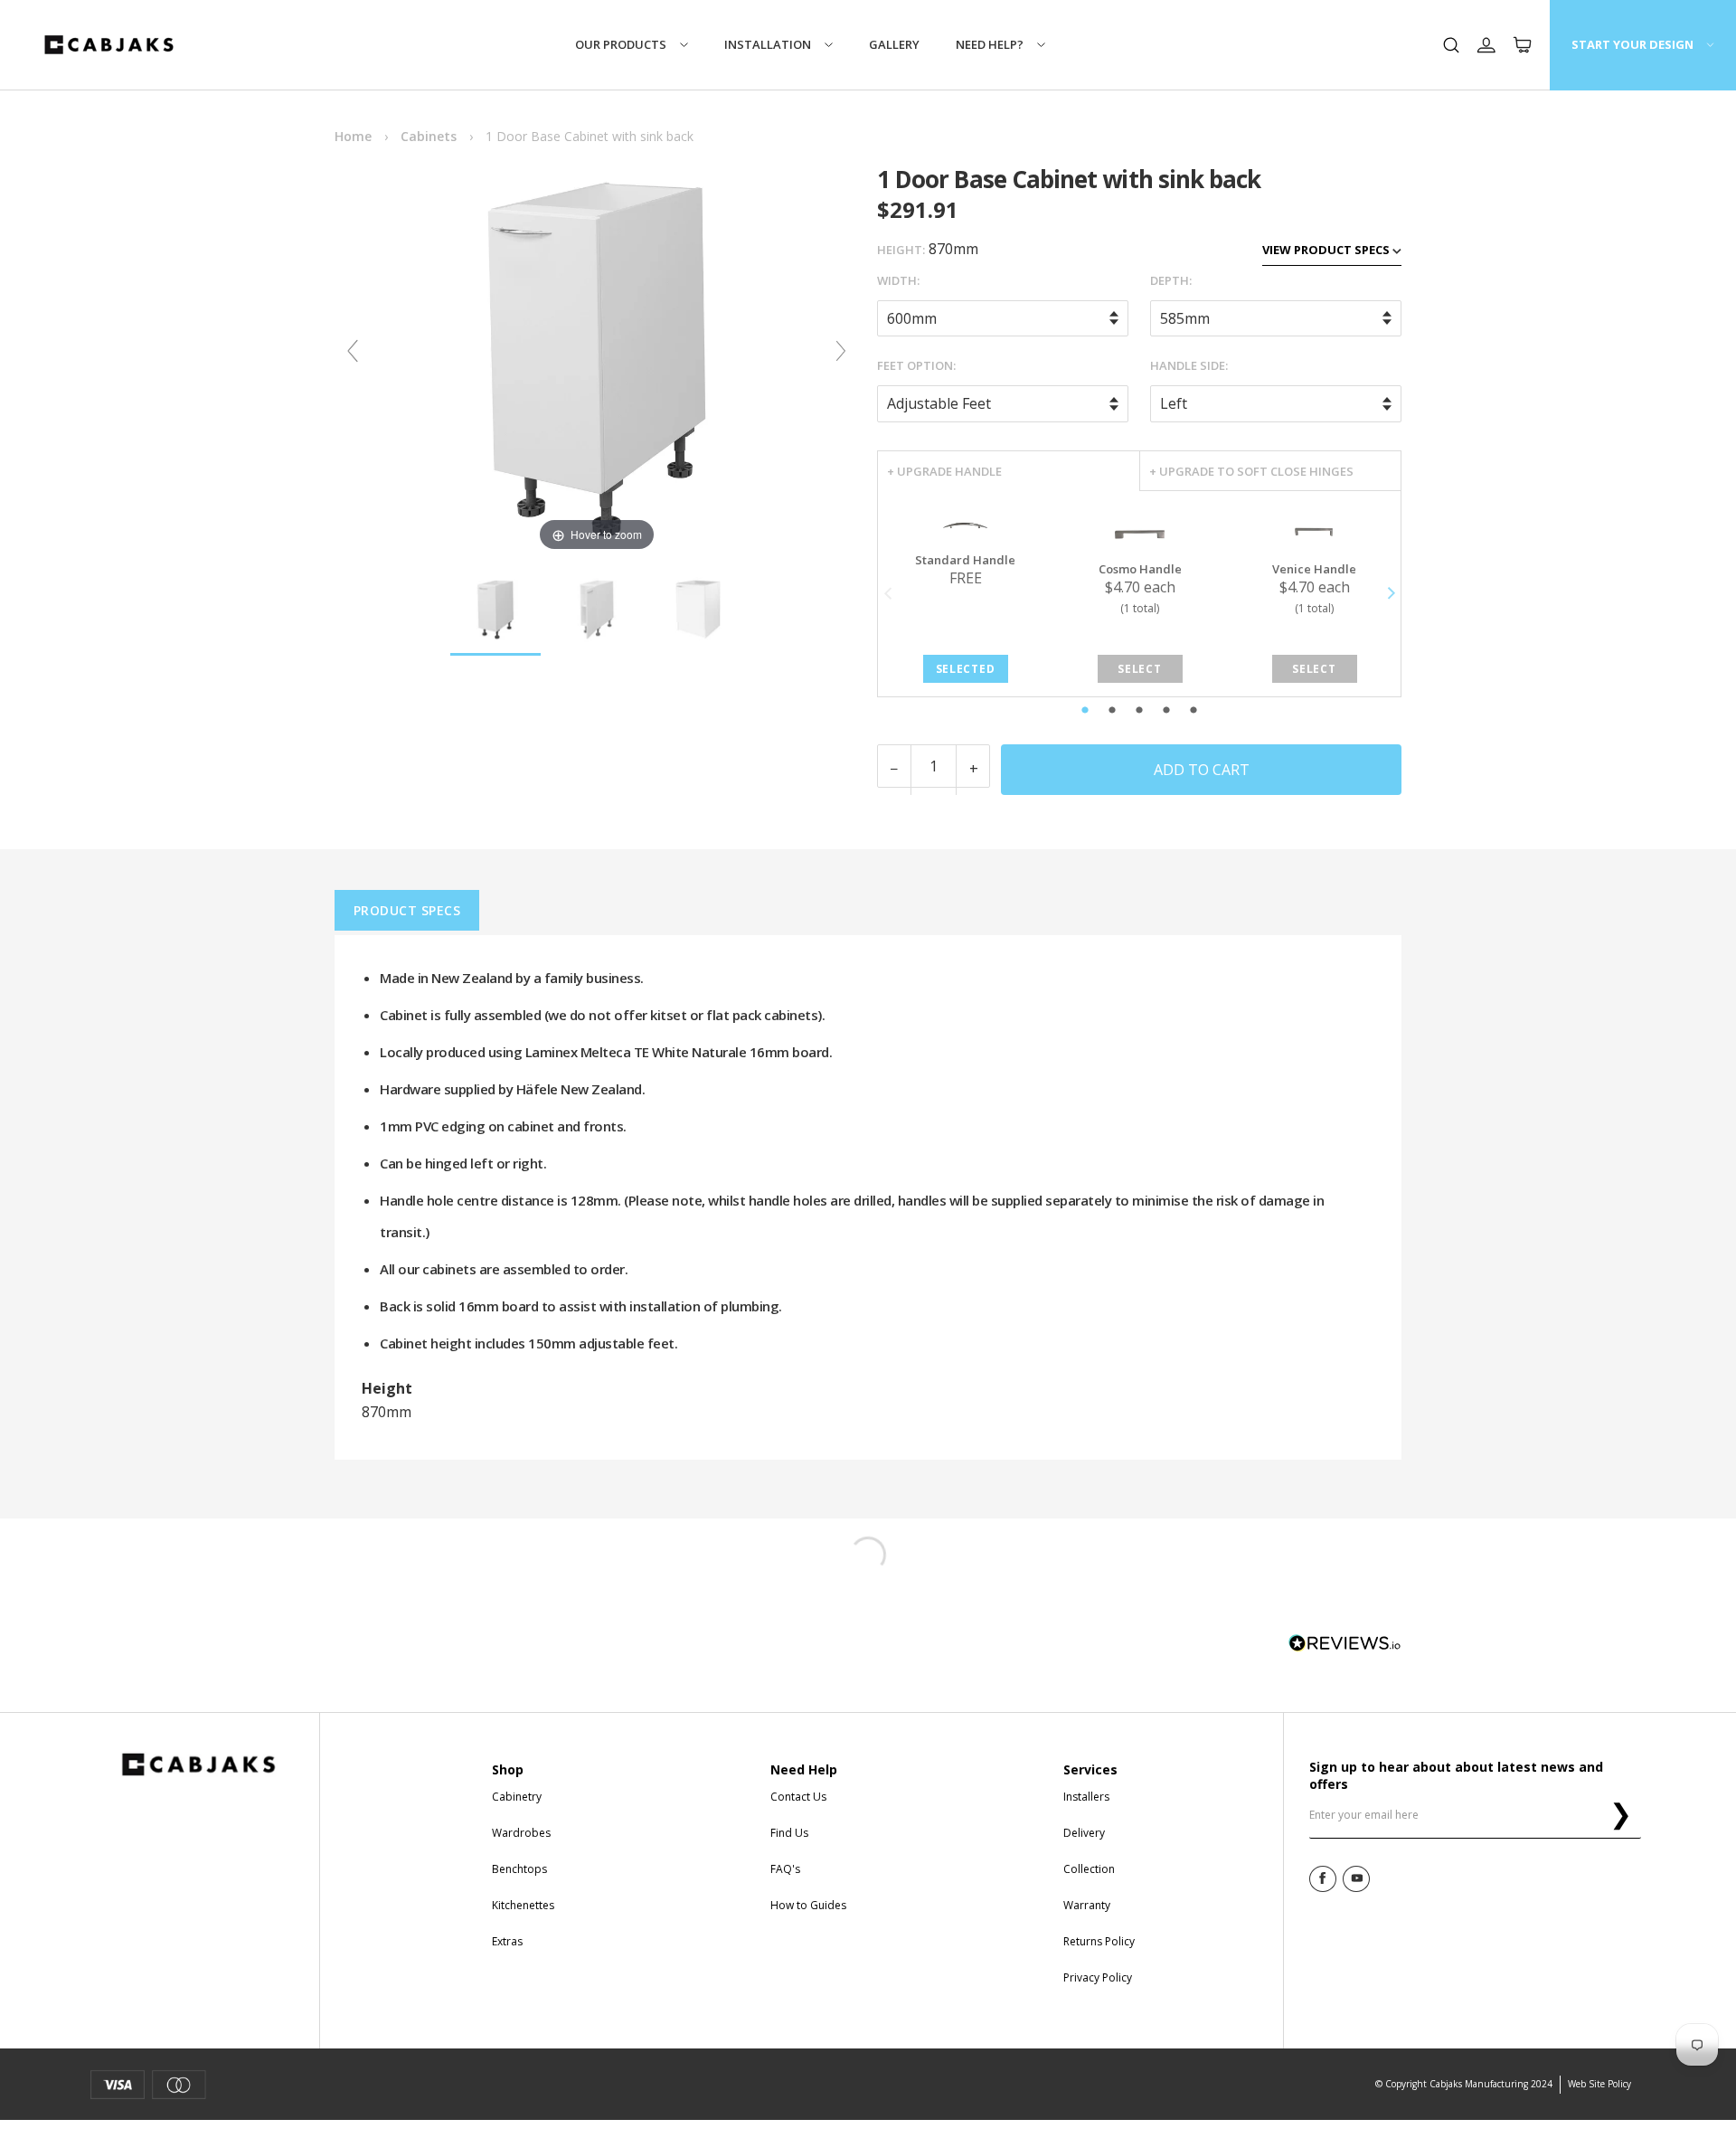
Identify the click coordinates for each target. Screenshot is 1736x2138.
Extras (507, 1941)
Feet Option (915, 365)
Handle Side (1188, 365)
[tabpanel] (965, 593)
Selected (965, 669)
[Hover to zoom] (597, 358)
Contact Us (798, 1797)
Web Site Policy (1599, 2084)
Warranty (1087, 1905)
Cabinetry (517, 1797)
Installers (1086, 1797)
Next (1390, 593)
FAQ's (785, 1869)
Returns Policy (1099, 1941)
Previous (888, 593)
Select (1139, 669)
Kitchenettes (523, 1905)
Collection (1089, 1869)
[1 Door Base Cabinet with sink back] (495, 610)
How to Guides (808, 1905)
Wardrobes (521, 1833)
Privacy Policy (1098, 1977)
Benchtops (519, 1869)
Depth (1170, 280)
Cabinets (429, 136)
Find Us (789, 1833)
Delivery (1084, 1833)
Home (353, 136)
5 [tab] (1232, 711)
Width (897, 280)
